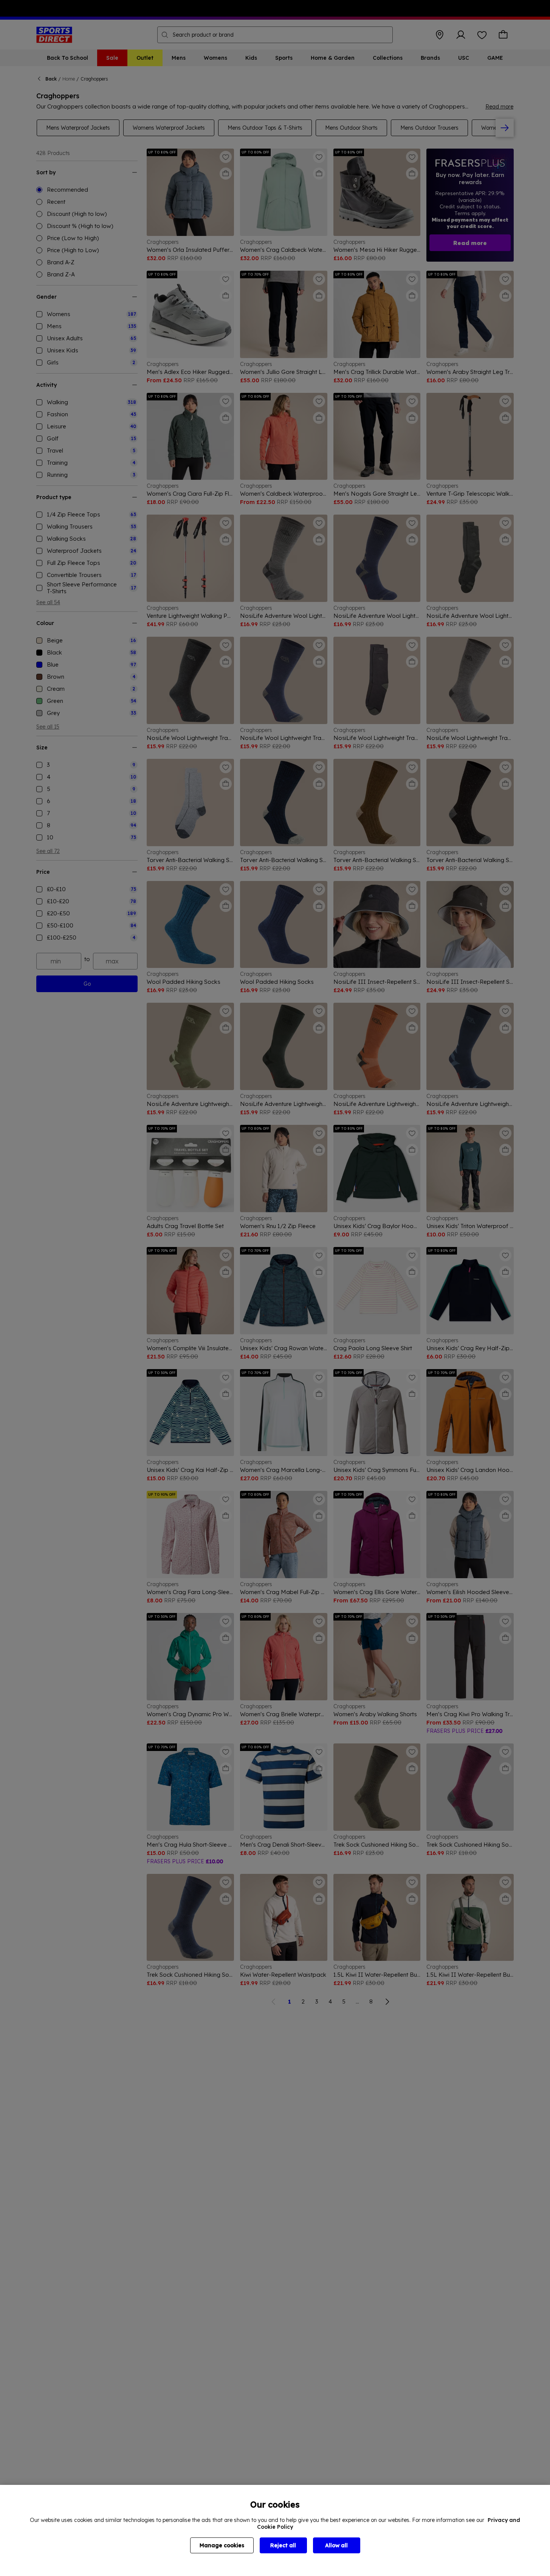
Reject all (283, 2545)
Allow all (336, 2545)
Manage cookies (222, 2545)
